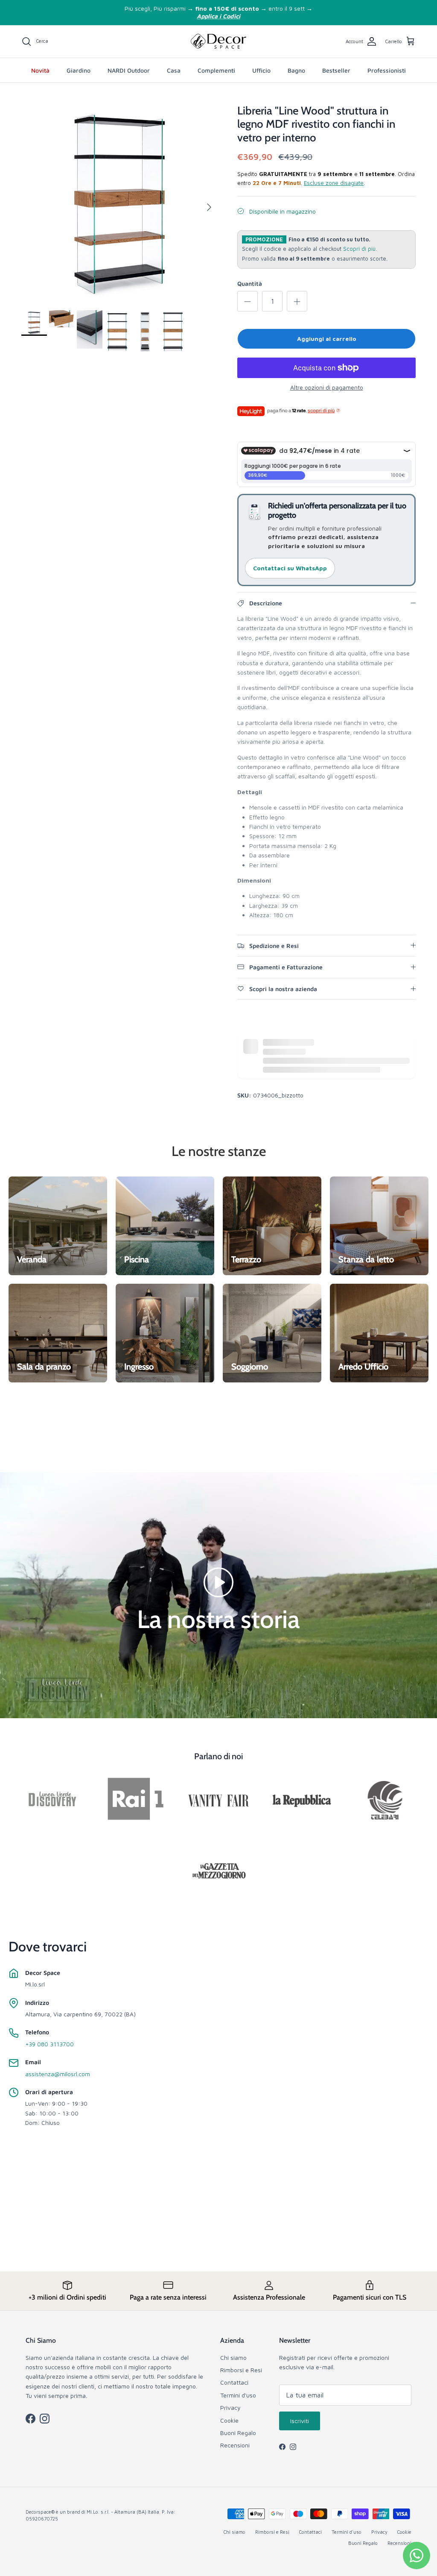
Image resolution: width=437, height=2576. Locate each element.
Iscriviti (300, 2421)
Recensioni (235, 2445)
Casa (174, 70)
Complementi (216, 70)
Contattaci (234, 2382)
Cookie (229, 2420)
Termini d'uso (238, 2395)
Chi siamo (233, 2357)
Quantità (250, 283)
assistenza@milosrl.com (58, 2074)
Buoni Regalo (238, 2433)
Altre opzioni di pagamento (327, 387)
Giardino (79, 70)
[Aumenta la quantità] (297, 301)
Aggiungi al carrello (327, 339)
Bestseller (336, 70)
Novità (40, 70)
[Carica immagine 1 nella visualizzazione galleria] (120, 203)
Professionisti (387, 70)
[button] (218, 1581)
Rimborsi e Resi (241, 2370)
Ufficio (261, 70)
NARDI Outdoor (129, 70)
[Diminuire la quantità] (248, 301)
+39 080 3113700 (50, 2044)
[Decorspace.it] (218, 41)
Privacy (230, 2407)
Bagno (296, 70)
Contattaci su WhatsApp (290, 568)
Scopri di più (359, 249)
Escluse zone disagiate (334, 183)
